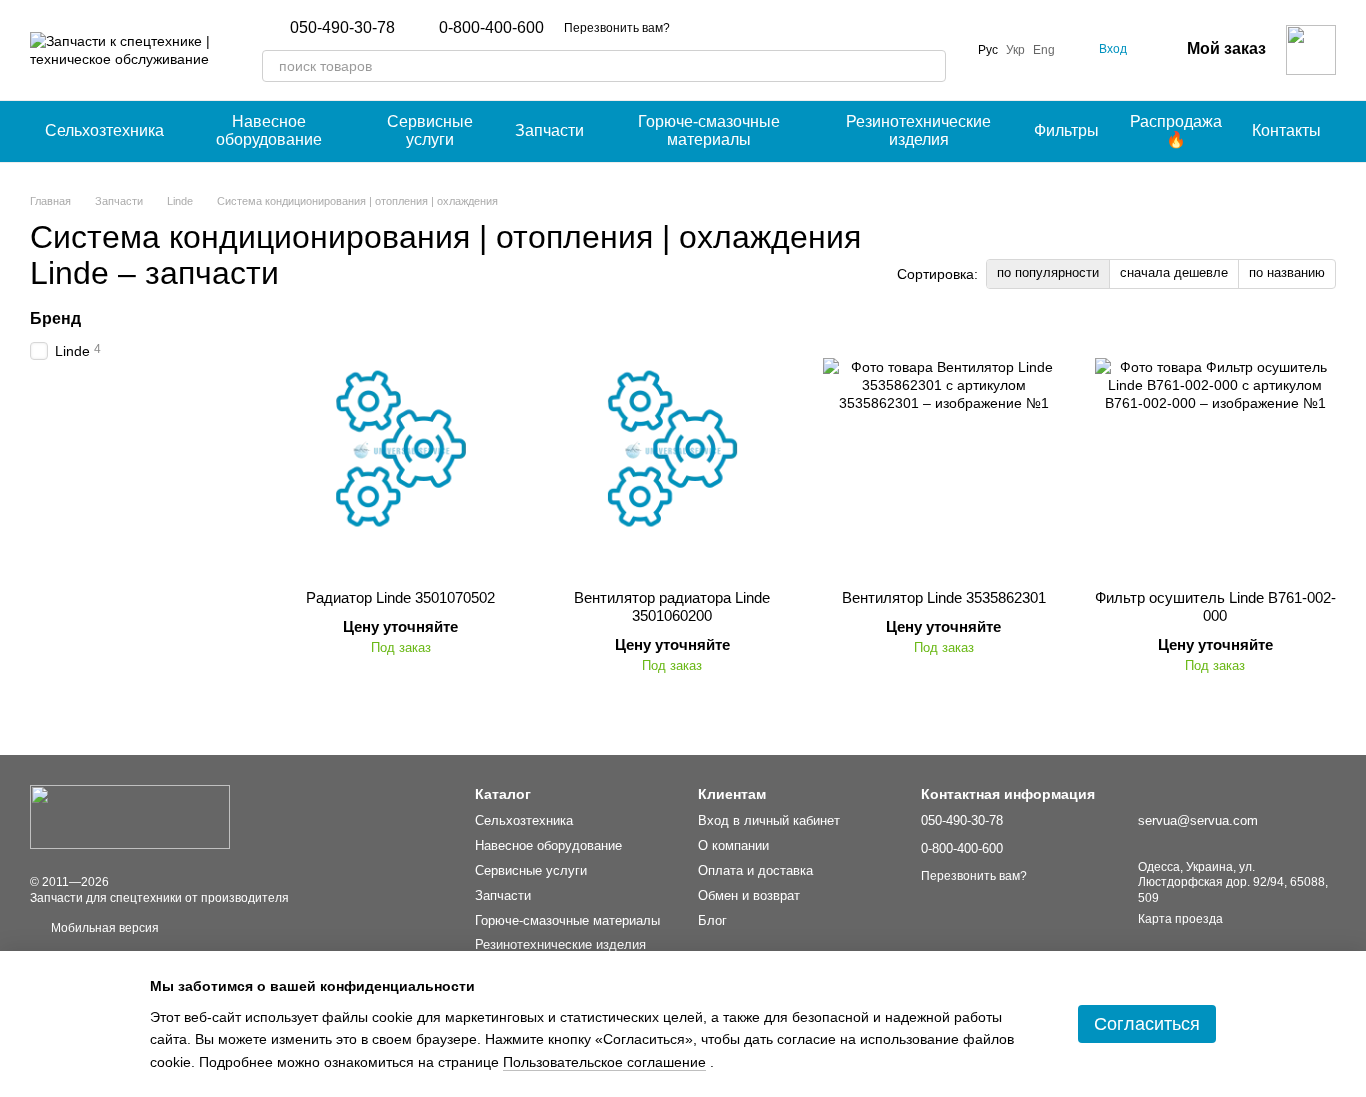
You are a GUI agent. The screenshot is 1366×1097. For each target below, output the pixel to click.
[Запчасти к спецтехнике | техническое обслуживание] (130, 816)
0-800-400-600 (491, 28)
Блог (712, 920)
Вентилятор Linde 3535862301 (944, 597)
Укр (1015, 50)
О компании (733, 845)
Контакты (1286, 130)
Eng (1044, 50)
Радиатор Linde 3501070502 (400, 597)
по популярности (1048, 272)
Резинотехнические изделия (918, 130)
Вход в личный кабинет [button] (769, 820)
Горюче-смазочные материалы (709, 130)
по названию (1287, 272)
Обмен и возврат (749, 895)
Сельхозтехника (104, 130)
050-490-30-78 (342, 28)
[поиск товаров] (930, 66)
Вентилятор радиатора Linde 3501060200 (672, 606)
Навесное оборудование (269, 130)
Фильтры (1066, 130)
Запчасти (549, 130)
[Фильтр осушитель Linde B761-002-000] (1216, 449)
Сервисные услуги (430, 130)
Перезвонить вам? (617, 28)
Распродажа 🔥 (1176, 130)
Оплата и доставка (755, 870)
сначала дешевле (1174, 272)
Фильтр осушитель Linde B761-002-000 (1215, 606)
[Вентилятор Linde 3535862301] (944, 449)
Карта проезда (1180, 919)
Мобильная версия (103, 928)
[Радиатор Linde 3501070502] (401, 449)
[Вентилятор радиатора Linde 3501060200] (673, 449)
